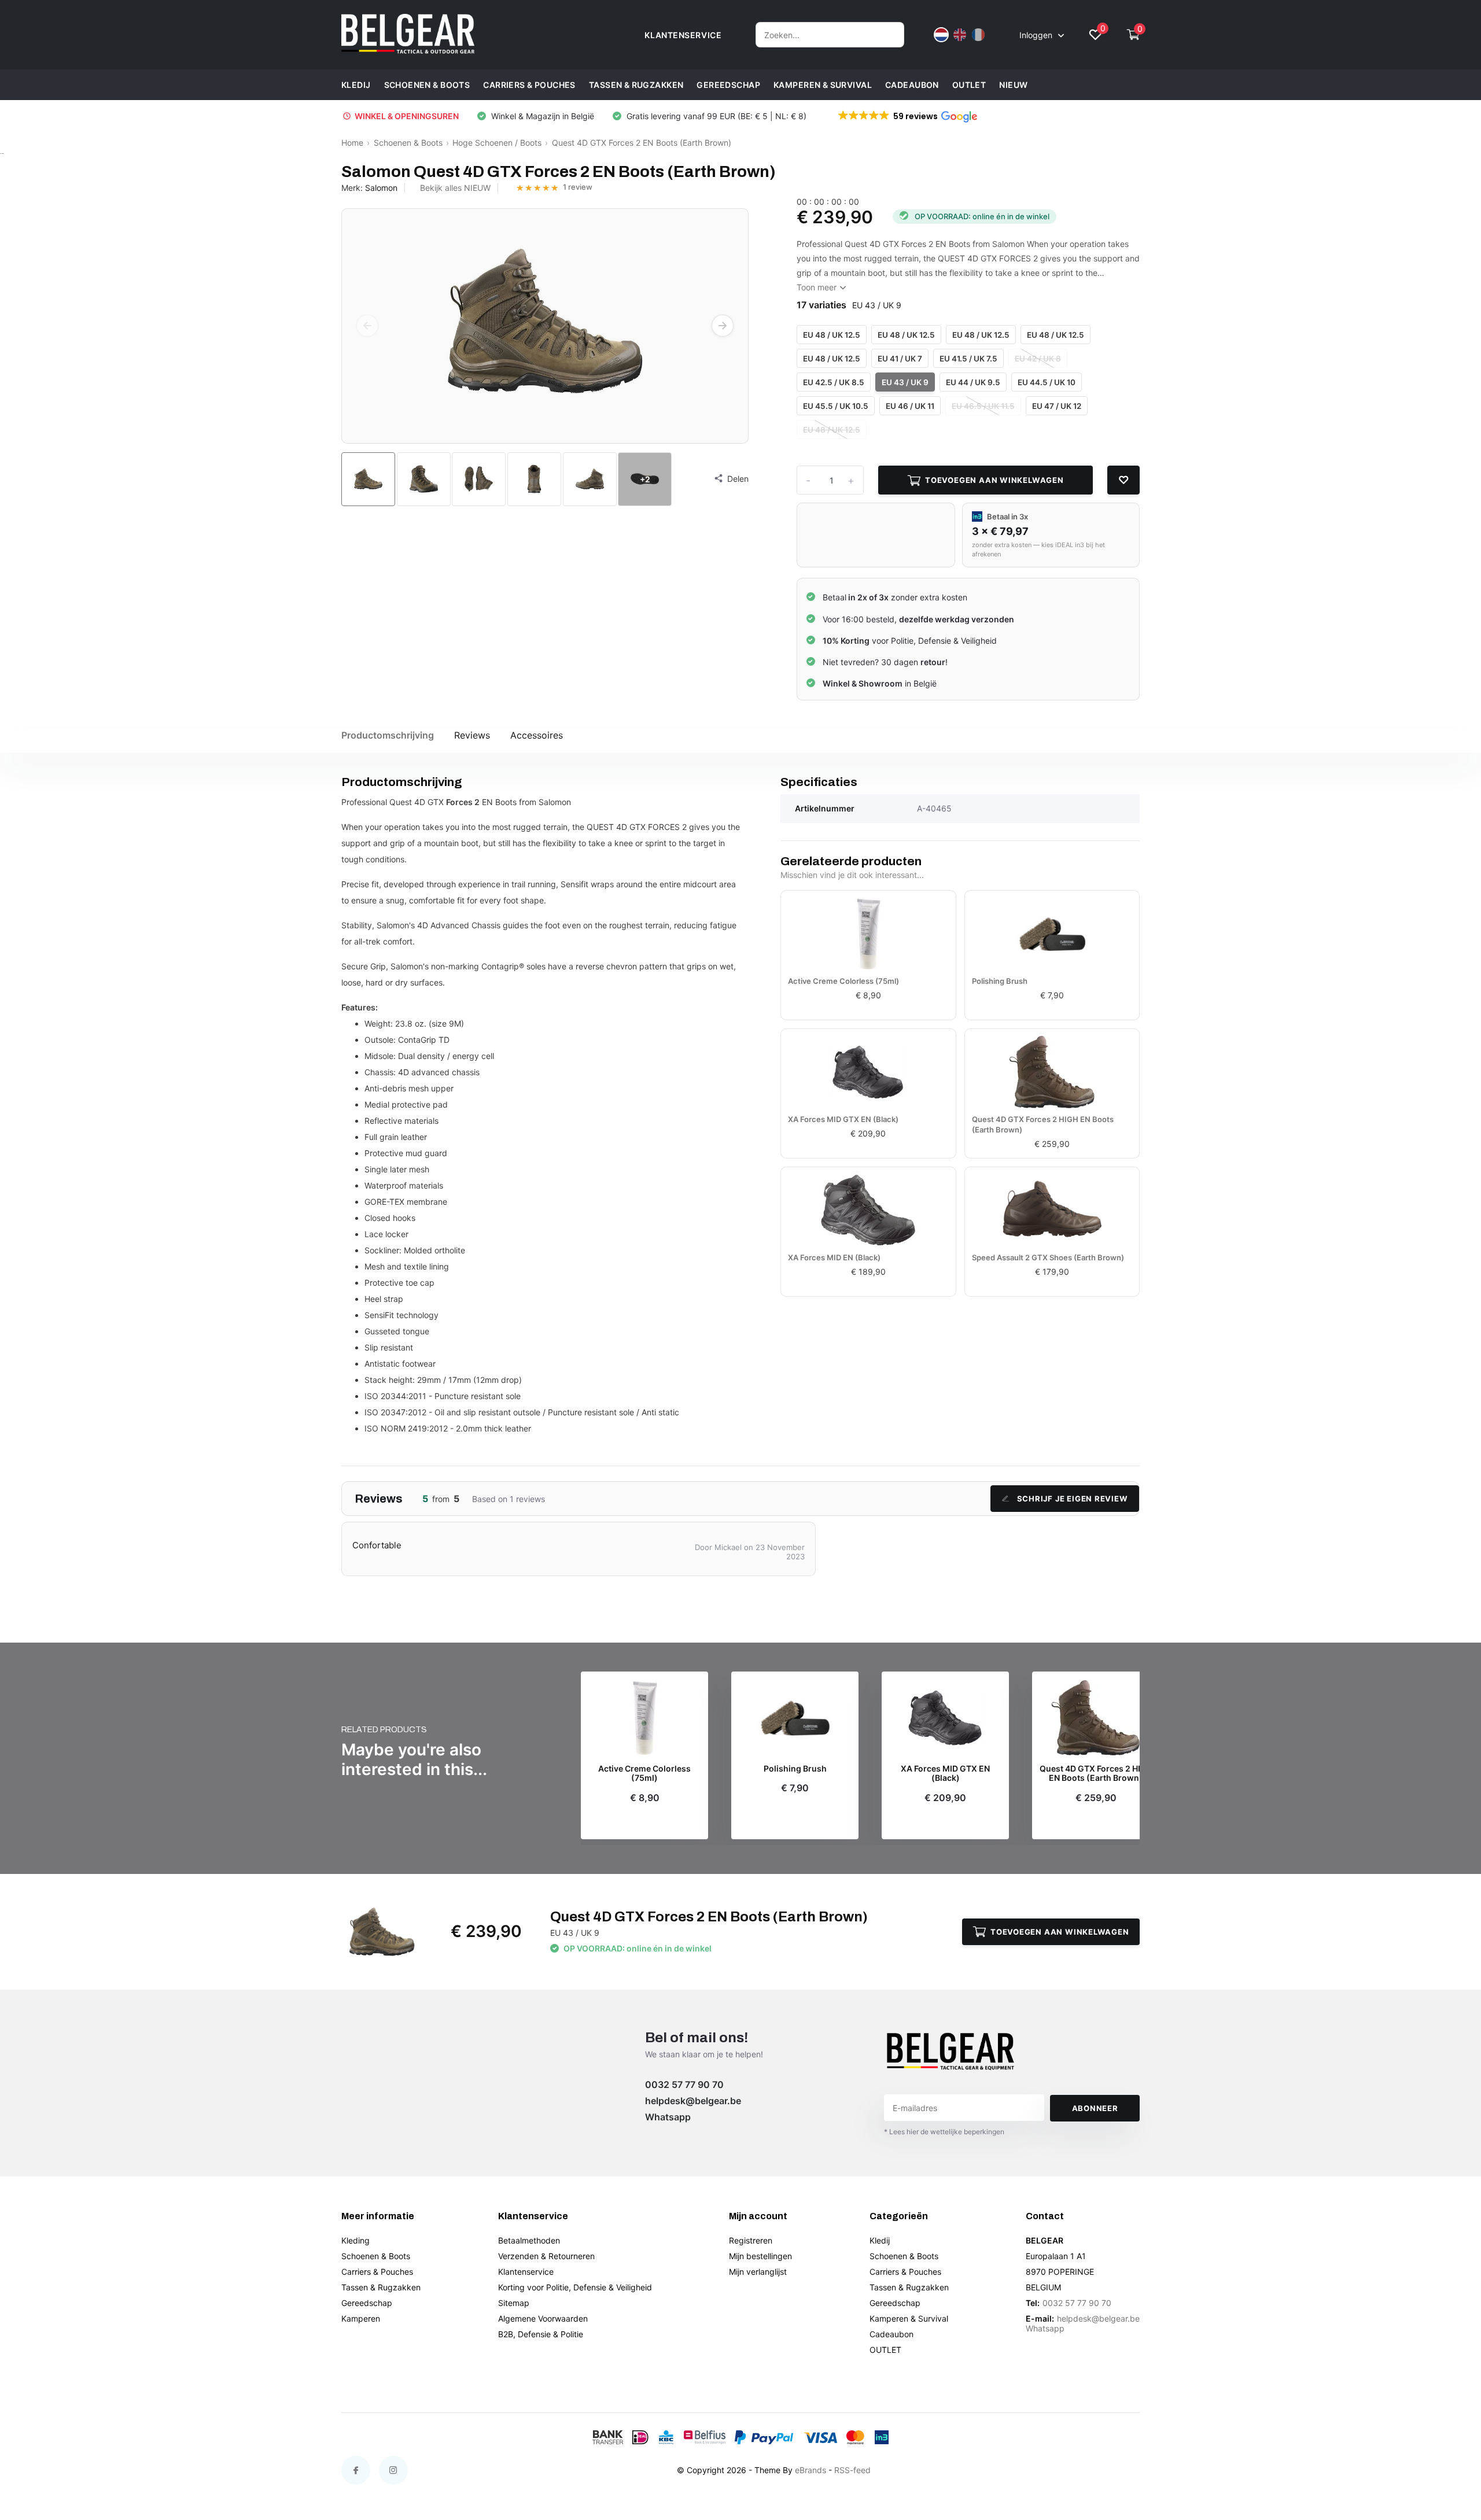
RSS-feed (852, 2470)
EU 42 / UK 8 (1038, 359)
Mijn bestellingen (760, 2256)
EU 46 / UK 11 (910, 406)
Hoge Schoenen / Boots (497, 143)
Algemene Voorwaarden (543, 2318)
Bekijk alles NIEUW (455, 188)
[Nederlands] (941, 35)
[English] (960, 35)
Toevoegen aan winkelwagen (994, 480)
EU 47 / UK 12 (1057, 406)
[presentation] (367, 326)
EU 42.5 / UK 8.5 (834, 382)
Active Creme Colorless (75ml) (843, 981)
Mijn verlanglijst (758, 2272)
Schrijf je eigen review (1073, 1499)
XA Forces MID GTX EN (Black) (843, 1119)
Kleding (355, 2240)
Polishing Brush (1000, 981)
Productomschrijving (388, 735)
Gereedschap (728, 85)
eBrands (811, 2470)
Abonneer (1095, 2108)
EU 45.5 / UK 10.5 (836, 406)
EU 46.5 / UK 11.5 (983, 406)
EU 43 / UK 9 (905, 382)
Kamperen (361, 2318)
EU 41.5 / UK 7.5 (968, 359)
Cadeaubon (912, 85)
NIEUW (1013, 85)
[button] (907, 116)
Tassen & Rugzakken (636, 85)
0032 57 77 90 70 (684, 2084)
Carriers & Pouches (529, 85)
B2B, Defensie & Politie (541, 2334)
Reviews (472, 735)
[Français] (978, 35)
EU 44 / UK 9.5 (973, 382)
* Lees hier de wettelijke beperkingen (944, 2132)
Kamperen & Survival (823, 85)
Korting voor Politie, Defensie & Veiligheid (575, 2287)
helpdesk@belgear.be (693, 2101)
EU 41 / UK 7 (900, 359)
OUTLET (969, 85)
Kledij (356, 85)
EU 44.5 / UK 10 (1047, 382)
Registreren (751, 2240)
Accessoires (537, 735)
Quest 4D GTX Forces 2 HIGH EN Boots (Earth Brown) (1043, 1124)
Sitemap (514, 2303)
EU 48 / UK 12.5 (832, 335)
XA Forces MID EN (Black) (834, 1257)
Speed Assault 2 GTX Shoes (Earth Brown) (1048, 1257)
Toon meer (818, 287)
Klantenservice (526, 2272)
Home (352, 143)
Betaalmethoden (529, 2240)
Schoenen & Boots (427, 85)
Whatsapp (668, 2117)
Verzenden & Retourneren (546, 2256)
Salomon (381, 188)
